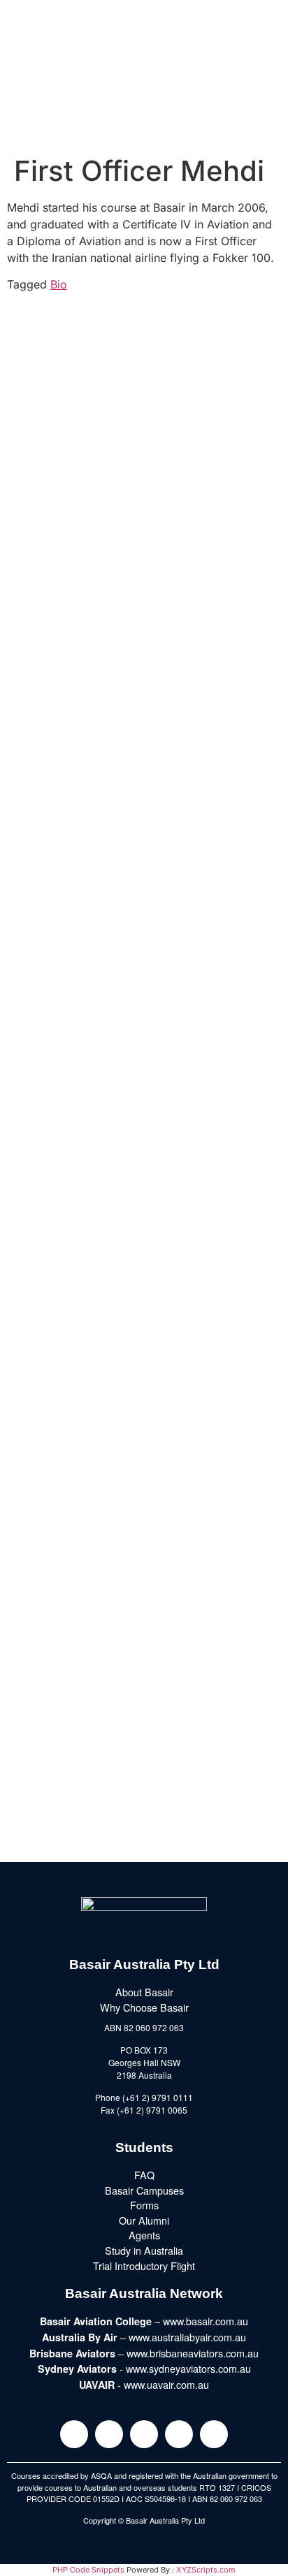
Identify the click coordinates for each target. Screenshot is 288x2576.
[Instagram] (74, 2434)
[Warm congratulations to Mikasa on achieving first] (144, 1455)
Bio (59, 284)
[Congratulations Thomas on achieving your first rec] (144, 1150)
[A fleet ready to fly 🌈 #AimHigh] (144, 1303)
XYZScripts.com (206, 2570)
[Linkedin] (144, 2434)
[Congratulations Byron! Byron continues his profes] (144, 845)
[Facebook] (109, 2434)
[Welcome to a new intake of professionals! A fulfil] (144, 541)
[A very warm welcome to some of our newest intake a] (144, 1608)
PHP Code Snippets (88, 2570)
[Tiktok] (214, 2434)
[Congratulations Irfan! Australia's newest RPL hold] (144, 997)
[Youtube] (179, 2434)
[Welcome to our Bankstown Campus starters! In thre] (144, 388)
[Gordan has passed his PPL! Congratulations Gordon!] (144, 693)
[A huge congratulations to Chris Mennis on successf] (144, 1760)
